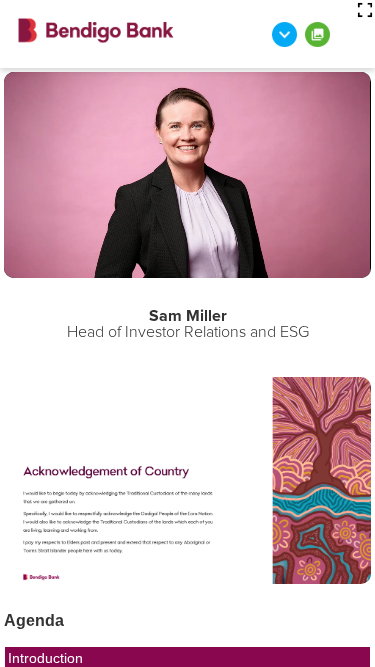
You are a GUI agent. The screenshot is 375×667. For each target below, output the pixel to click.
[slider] (88, 263)
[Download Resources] (284, 34)
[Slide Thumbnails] (317, 34)
